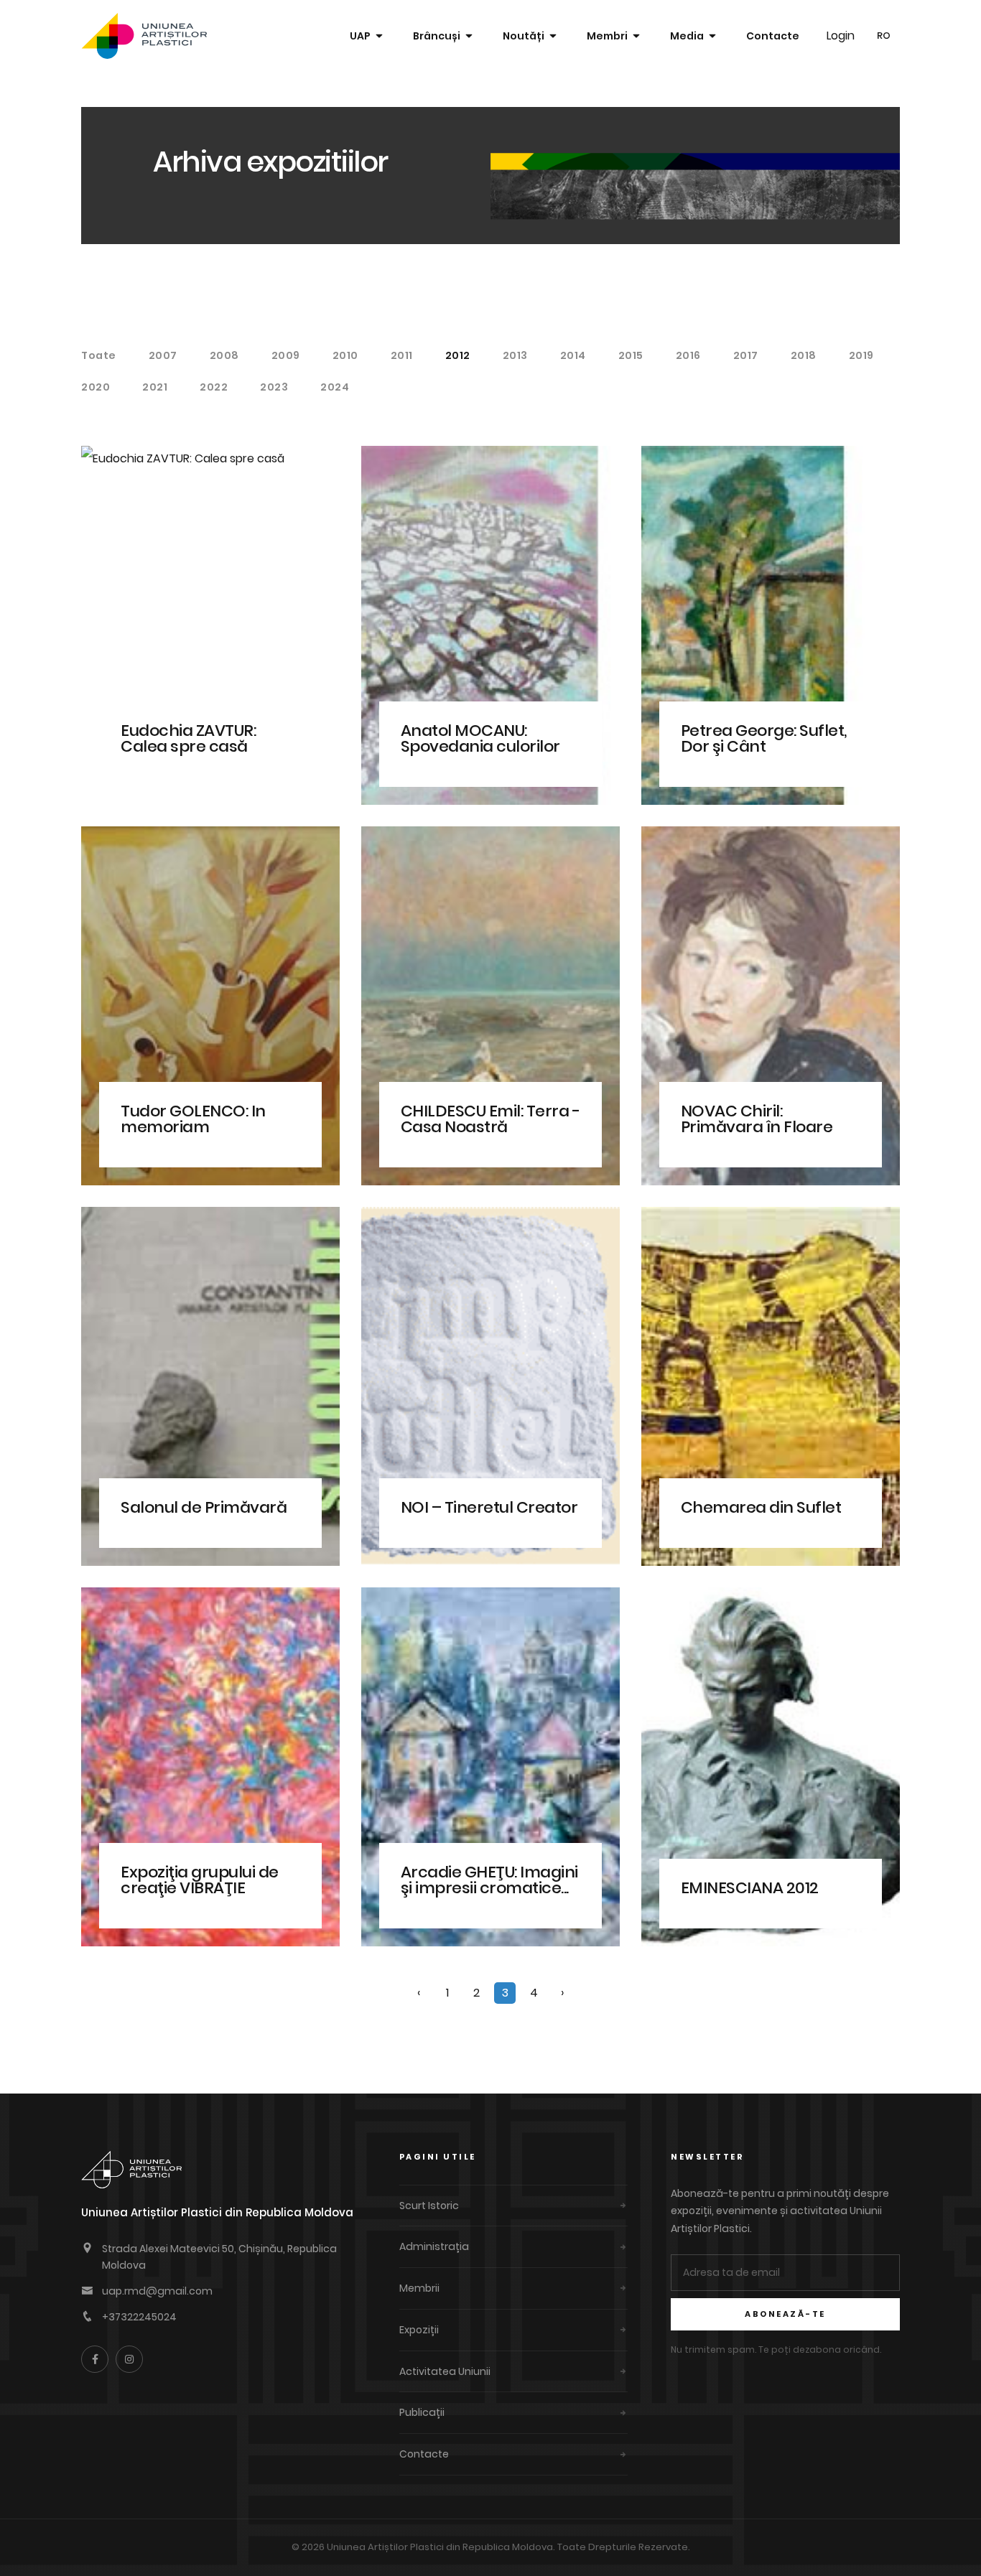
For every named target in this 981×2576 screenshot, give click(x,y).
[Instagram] (129, 2359)
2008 (224, 355)
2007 (163, 355)
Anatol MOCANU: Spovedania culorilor (480, 738)
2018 (804, 355)
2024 (335, 387)
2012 (458, 355)
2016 (688, 355)
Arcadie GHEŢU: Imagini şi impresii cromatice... (489, 1880)
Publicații (422, 2412)
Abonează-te (785, 2314)
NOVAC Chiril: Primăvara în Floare (757, 1119)
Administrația (434, 2246)
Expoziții (419, 2330)
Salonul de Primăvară (204, 1507)
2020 (96, 387)
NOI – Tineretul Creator (489, 1507)
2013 (515, 355)
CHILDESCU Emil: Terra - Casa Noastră (490, 1119)
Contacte (773, 36)
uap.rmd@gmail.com (157, 2291)
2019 (861, 355)
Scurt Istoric (429, 2206)
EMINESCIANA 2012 (750, 1888)
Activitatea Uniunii (445, 2371)
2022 (214, 387)
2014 (573, 355)
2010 (345, 355)
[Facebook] (95, 2359)
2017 (746, 355)
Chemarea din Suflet (761, 1507)
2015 (631, 355)
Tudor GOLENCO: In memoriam (193, 1119)
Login (841, 36)
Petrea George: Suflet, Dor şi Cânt (764, 738)
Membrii (419, 2288)
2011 (402, 355)
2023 (274, 387)
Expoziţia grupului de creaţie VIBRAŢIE (200, 1880)
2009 (286, 355)
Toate (99, 355)
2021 (155, 387)
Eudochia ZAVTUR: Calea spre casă (188, 738)
